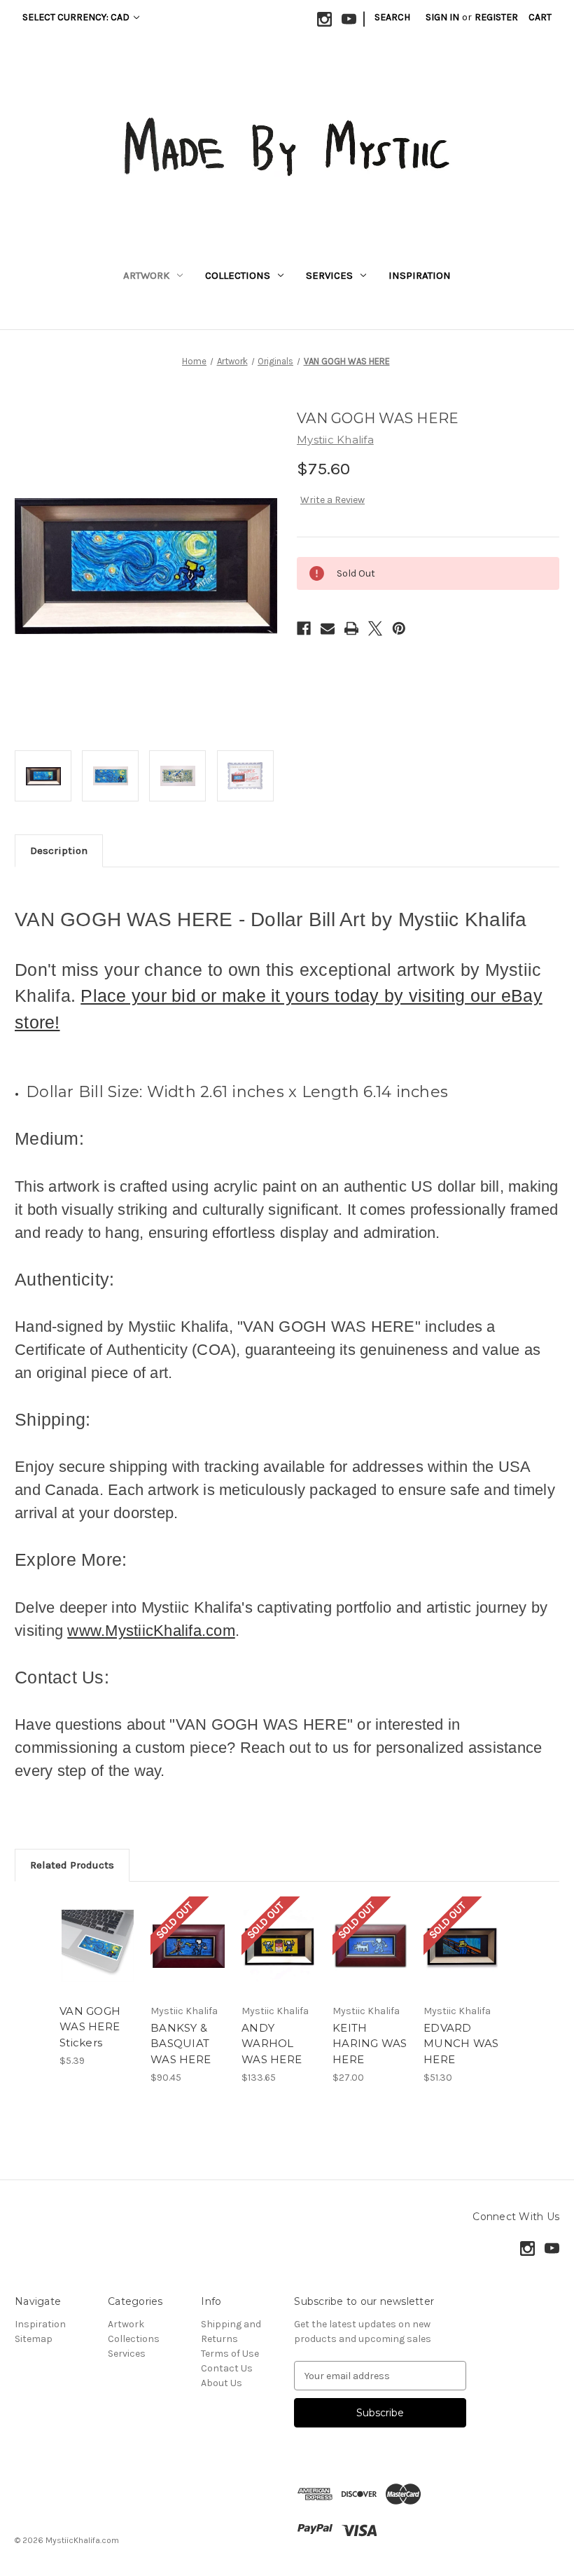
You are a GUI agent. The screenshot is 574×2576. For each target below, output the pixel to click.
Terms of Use (230, 2354)
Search (392, 17)
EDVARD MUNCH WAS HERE (461, 2044)
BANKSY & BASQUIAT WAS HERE (181, 2044)
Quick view (98, 1929)
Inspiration (420, 275)
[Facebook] (304, 628)
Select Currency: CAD (77, 17)
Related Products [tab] (72, 1865)
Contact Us (227, 2368)
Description (59, 850)
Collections (238, 275)
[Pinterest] (399, 628)
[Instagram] (324, 19)
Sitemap (34, 2339)
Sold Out (189, 1963)
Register (496, 17)
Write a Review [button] (332, 500)
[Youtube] (349, 19)
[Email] (328, 628)
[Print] (351, 628)
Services (329, 275)
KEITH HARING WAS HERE (370, 2044)
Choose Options (98, 1963)
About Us (222, 2383)
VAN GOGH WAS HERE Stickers (90, 2027)
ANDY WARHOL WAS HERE (272, 2044)
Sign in (442, 17)
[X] (375, 628)
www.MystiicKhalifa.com (151, 1631)
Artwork (146, 275)
